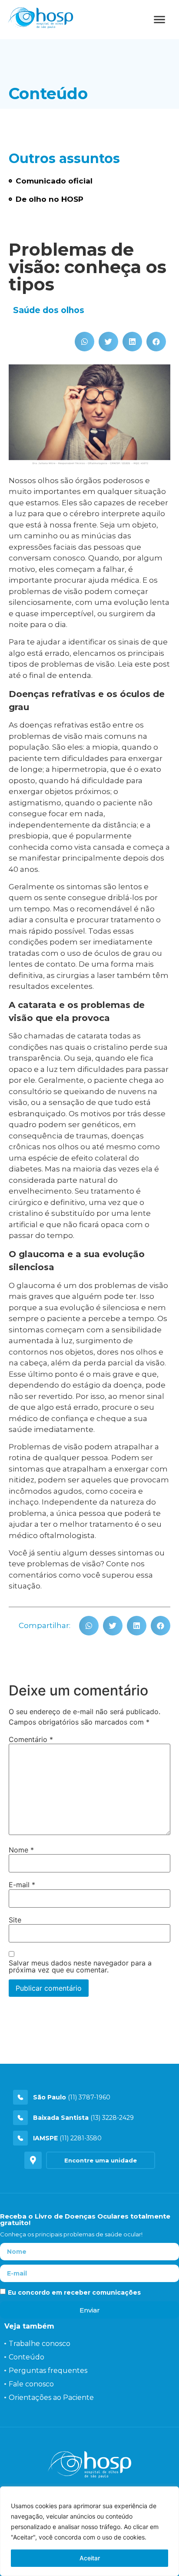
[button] (85, 342)
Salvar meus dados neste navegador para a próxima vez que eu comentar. (80, 1966)
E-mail (22, 1885)
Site (15, 1920)
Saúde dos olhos (49, 310)
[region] (89, 2531)
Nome (21, 1850)
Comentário (31, 1739)
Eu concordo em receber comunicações (74, 2292)
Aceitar (90, 2558)
